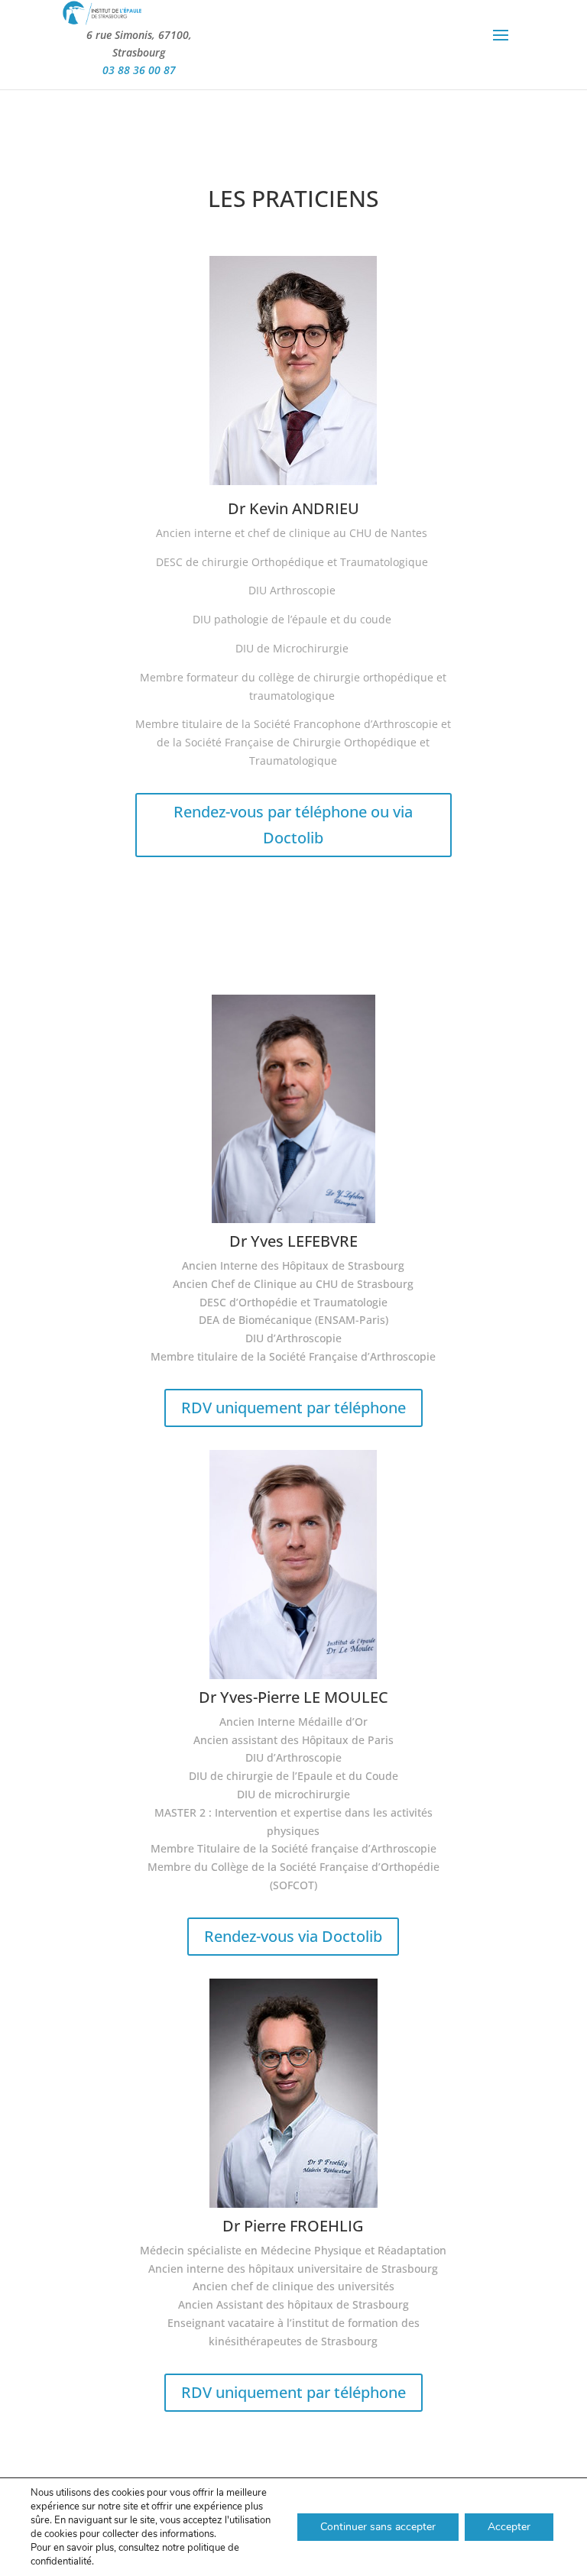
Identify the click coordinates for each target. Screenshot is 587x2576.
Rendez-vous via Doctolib (293, 1936)
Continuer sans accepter (378, 2527)
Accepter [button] (509, 2527)
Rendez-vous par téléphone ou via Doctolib (293, 825)
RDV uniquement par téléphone (293, 1408)
